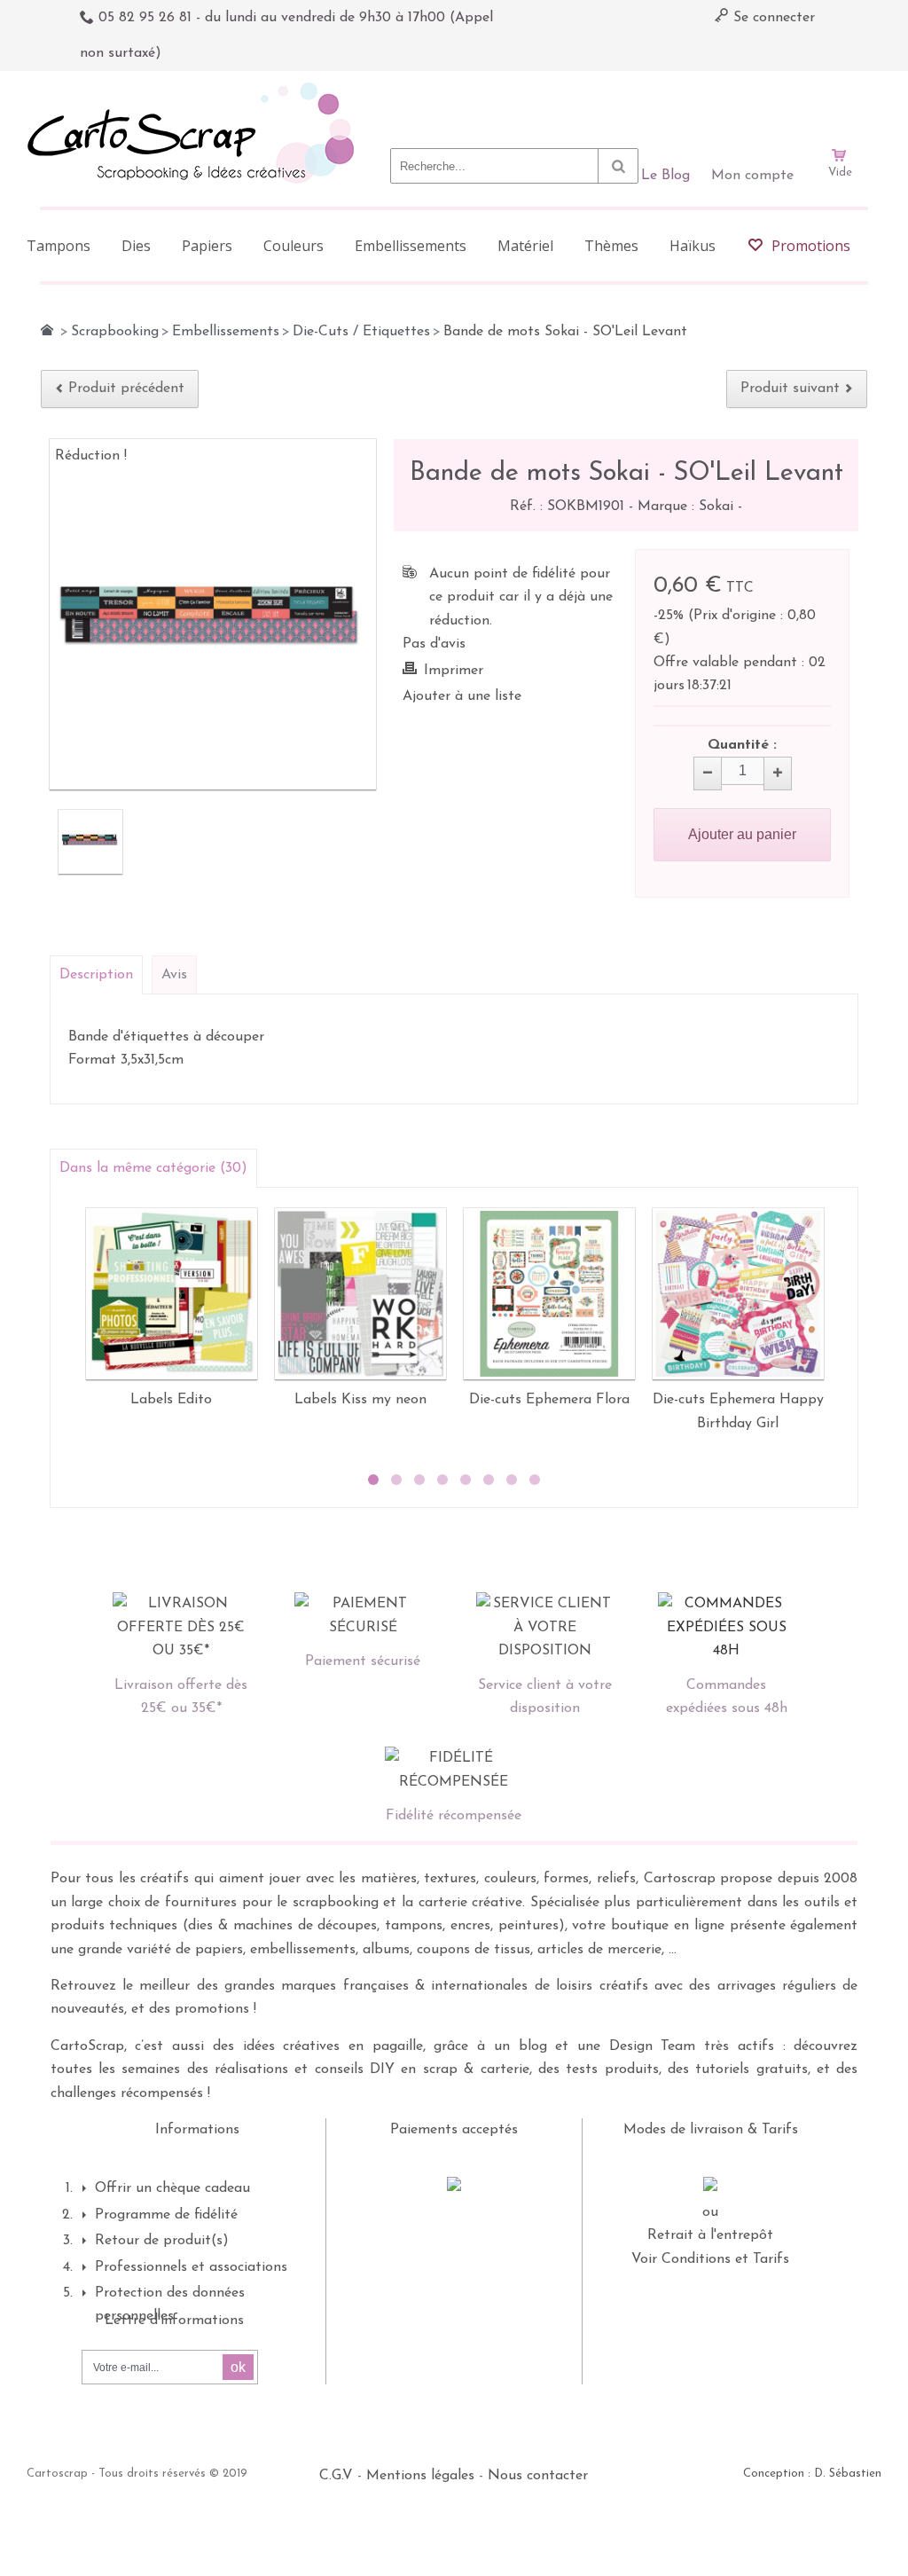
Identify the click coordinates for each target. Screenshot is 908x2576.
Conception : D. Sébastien (812, 2474)
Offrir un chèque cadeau (172, 2188)
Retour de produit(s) (162, 2241)
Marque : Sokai (688, 507)
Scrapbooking (115, 332)
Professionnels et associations (191, 2267)
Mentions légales (420, 2476)
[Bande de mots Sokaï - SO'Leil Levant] (90, 842)
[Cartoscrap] (196, 89)
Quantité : (742, 745)
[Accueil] (47, 330)
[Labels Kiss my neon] (360, 1294)
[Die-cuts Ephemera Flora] (549, 1294)
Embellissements (226, 332)
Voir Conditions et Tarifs (710, 2259)
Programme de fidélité (166, 2215)
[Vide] (840, 105)
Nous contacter (538, 2476)
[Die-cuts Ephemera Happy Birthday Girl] (738, 1294)
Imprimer (454, 671)
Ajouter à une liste (462, 696)
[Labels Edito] (172, 1294)
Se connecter (772, 18)
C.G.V (336, 2476)
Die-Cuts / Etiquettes (361, 332)
